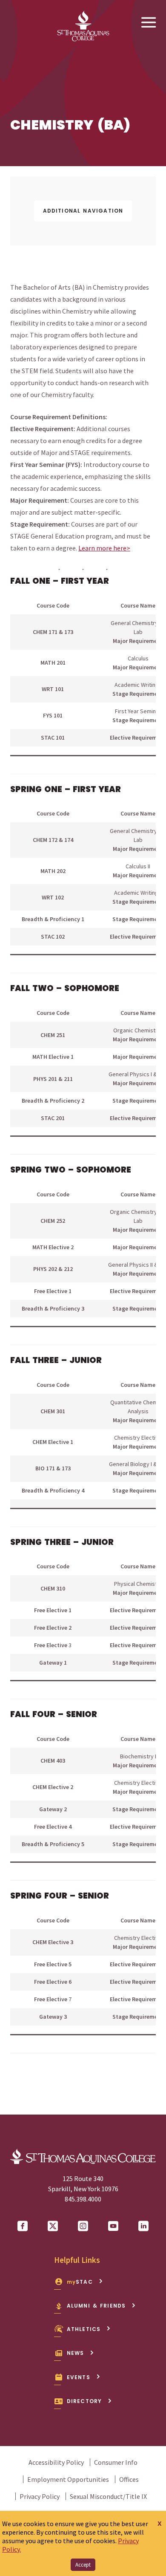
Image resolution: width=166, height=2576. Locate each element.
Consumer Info (116, 2462)
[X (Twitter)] (53, 2226)
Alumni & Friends (96, 2306)
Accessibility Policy (56, 2462)
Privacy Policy (40, 2496)
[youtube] (113, 2226)
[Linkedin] (143, 2226)
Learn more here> (104, 548)
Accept (83, 2565)
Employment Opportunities (68, 2479)
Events (79, 2377)
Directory (84, 2401)
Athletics (84, 2329)
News (76, 2353)
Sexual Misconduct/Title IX (108, 2496)
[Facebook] (23, 2226)
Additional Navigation (83, 211)
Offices (129, 2479)
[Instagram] (83, 2226)
